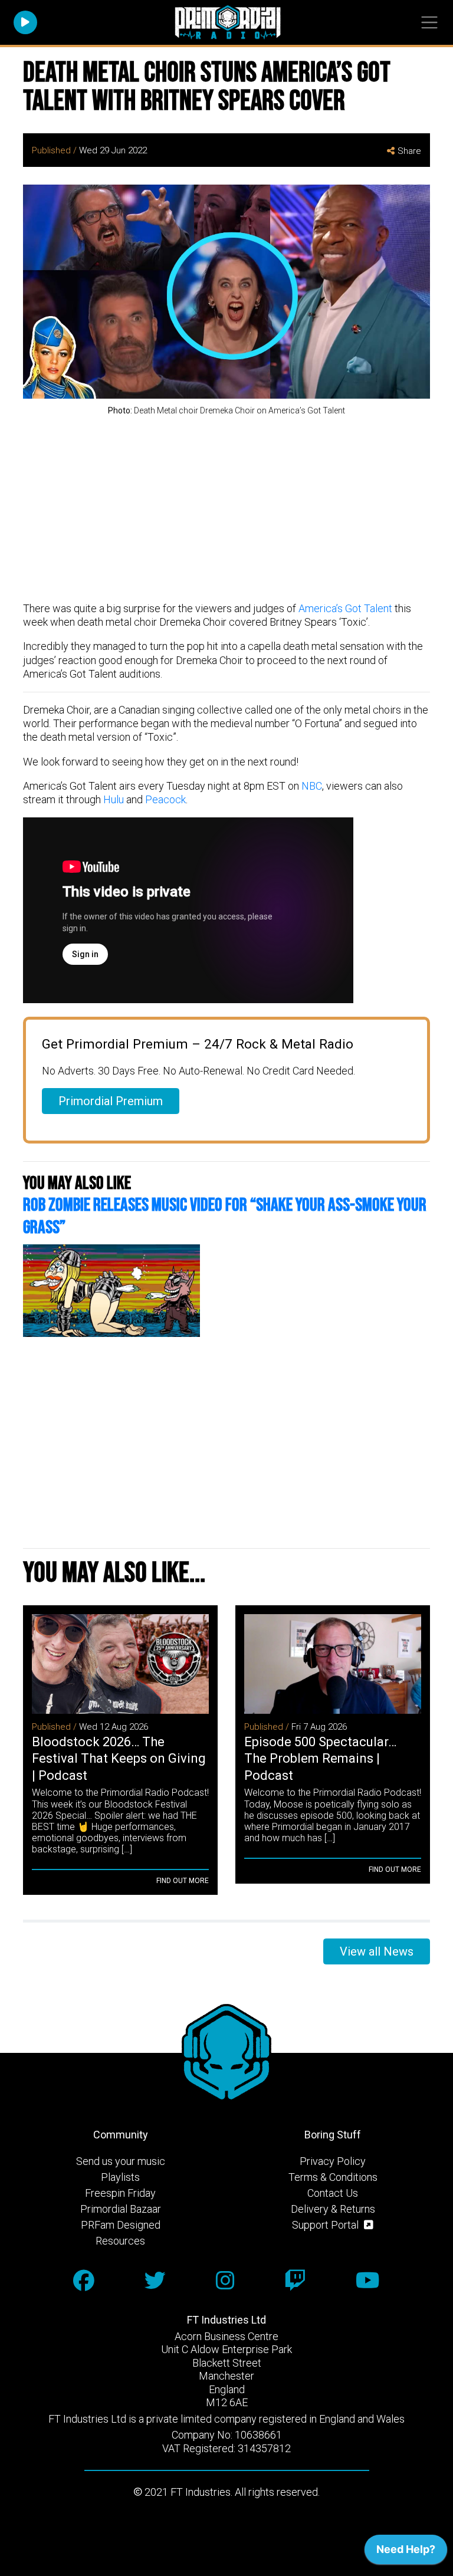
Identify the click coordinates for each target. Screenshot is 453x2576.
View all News (377, 1951)
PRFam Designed (121, 2225)
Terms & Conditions (333, 2177)
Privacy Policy (333, 2161)
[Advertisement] (226, 510)
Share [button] (409, 151)
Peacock (165, 799)
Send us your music (121, 2161)
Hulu (114, 799)
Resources (120, 2241)
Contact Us (333, 2193)
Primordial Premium (111, 1101)
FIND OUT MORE (183, 1881)
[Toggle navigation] (429, 23)
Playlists (120, 2177)
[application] (406, 2552)
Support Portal (326, 2225)
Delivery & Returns (333, 2209)
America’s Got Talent (345, 608)
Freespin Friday (120, 2193)
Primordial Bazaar (121, 2209)
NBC (312, 786)
